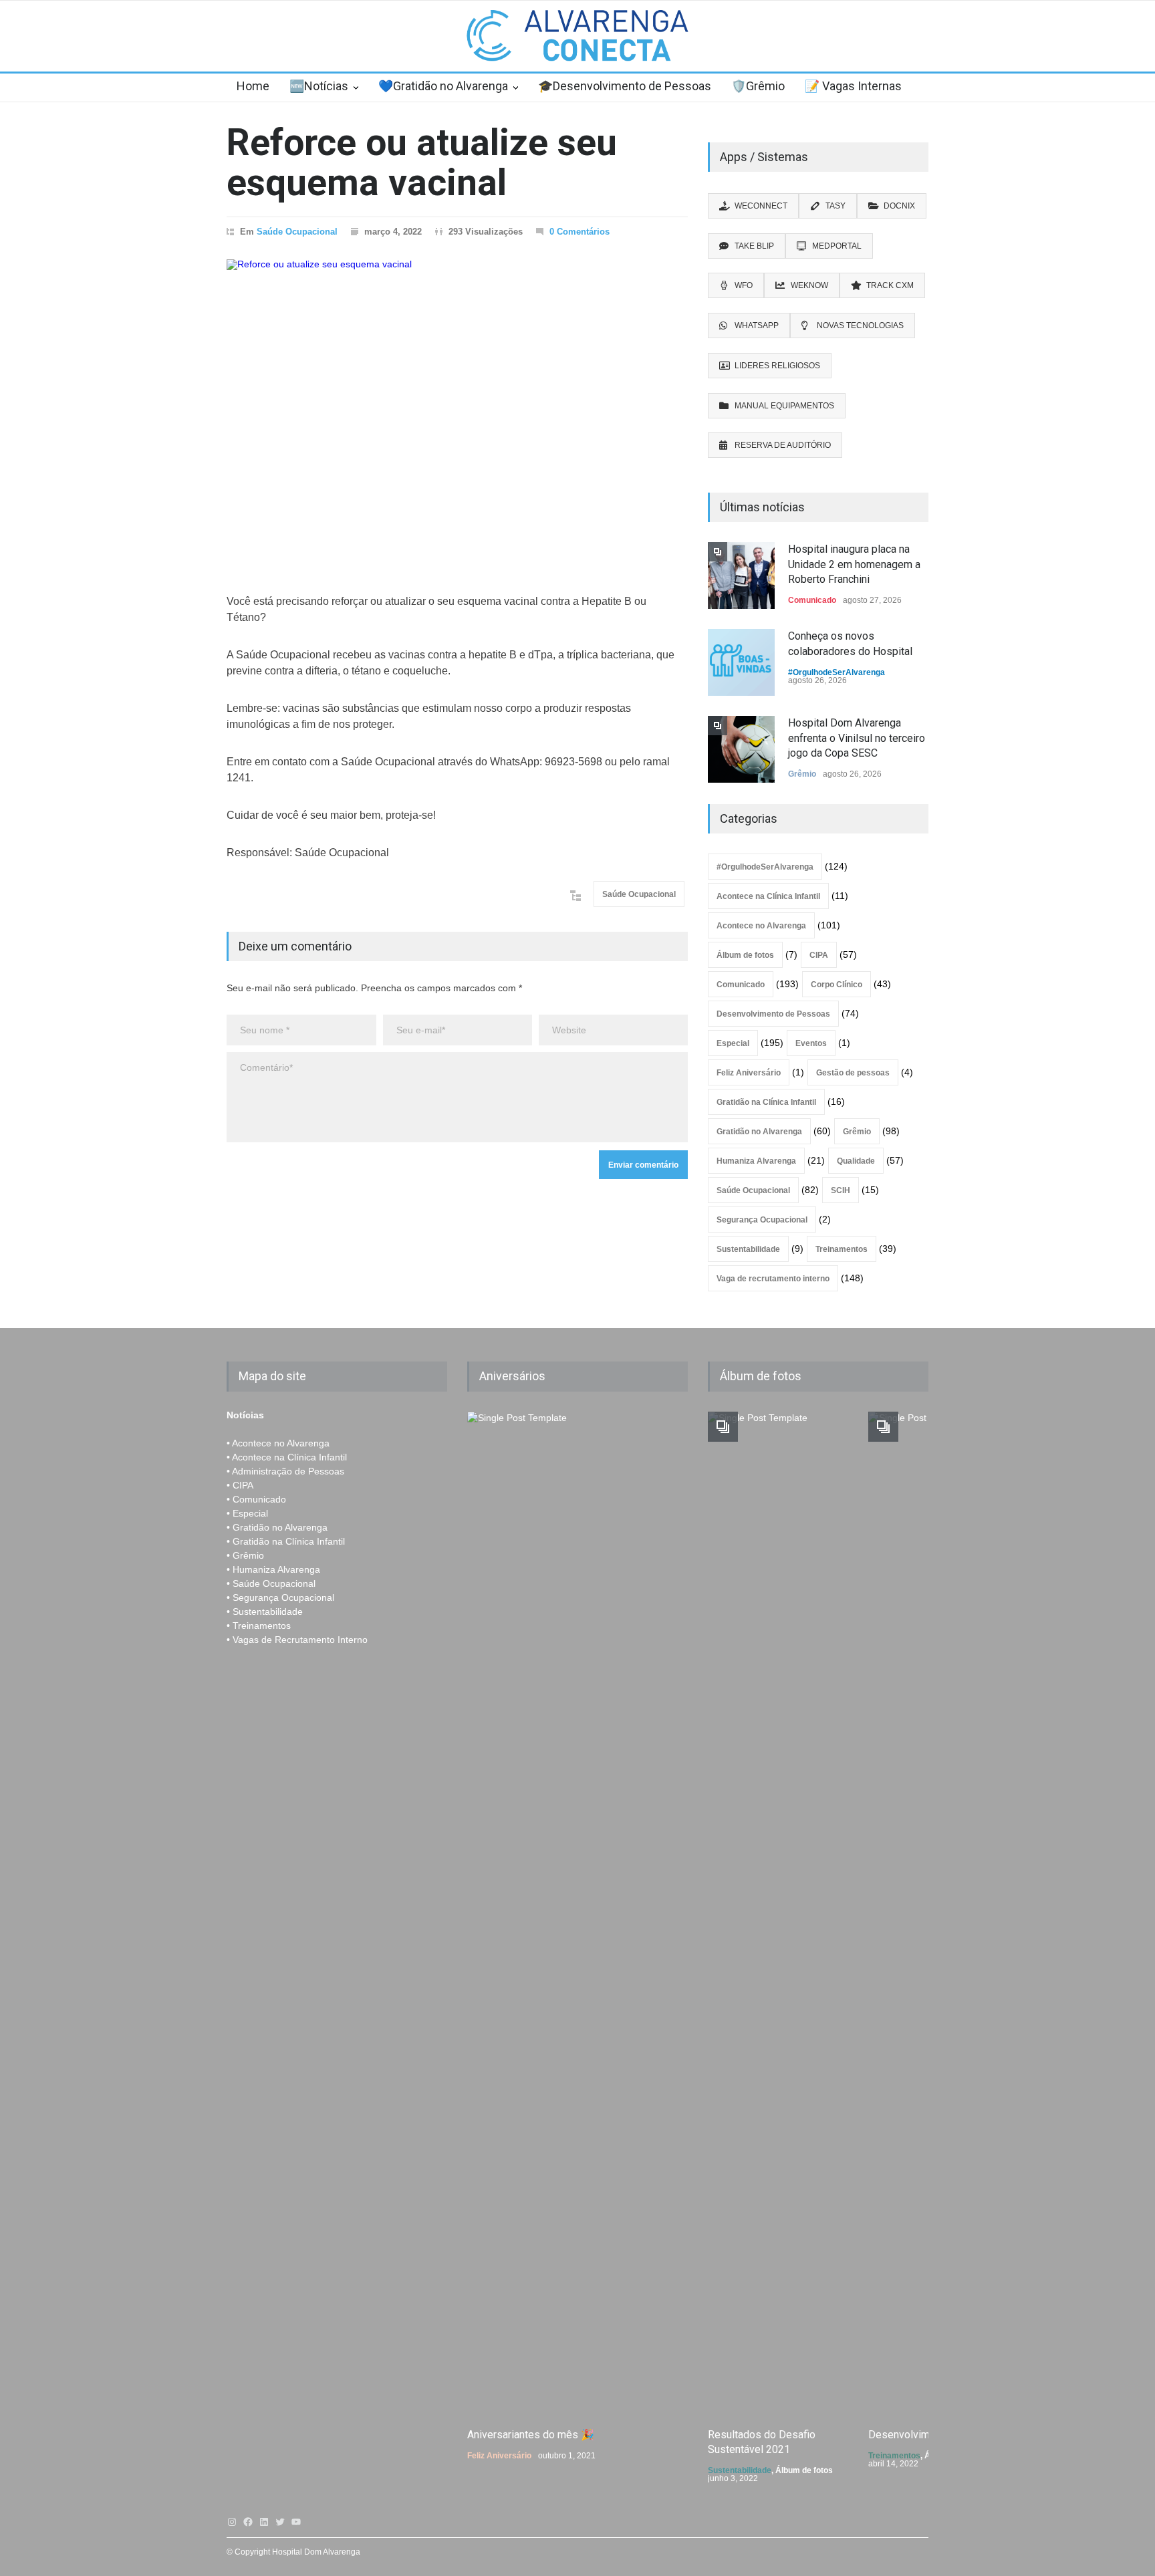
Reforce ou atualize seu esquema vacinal (422, 163)
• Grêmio (245, 1555)
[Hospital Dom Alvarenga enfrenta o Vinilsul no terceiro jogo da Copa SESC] (741, 749)
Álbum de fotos (745, 955)
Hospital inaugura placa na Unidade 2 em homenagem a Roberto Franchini (854, 564)
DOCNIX (899, 206)
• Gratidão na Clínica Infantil (286, 1541)
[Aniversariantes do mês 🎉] (537, 1913)
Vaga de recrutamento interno (773, 1279)
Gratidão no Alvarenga (759, 1132)
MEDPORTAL (837, 246)
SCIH (841, 1190)
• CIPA (240, 1485)
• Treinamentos (259, 1626)
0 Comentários (580, 232)
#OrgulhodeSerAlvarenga (837, 672)
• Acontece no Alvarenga (278, 1443)
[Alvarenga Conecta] (577, 39)
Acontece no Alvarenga (761, 926)
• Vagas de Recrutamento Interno (297, 1640)
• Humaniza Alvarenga (273, 1569)
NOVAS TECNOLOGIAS (860, 326)
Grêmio (802, 774)
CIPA (819, 955)
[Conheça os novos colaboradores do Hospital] (741, 662)
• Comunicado (256, 1499)
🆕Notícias (319, 86)
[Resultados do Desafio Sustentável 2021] (778, 1913)
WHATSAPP (757, 326)
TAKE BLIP (754, 246)
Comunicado (812, 600)
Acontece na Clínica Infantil (768, 896)
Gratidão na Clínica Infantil (766, 1102)
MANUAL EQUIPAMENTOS (784, 406)
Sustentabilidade (748, 1249)
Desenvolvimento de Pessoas (773, 1014)
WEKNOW (809, 285)
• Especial (247, 1513)
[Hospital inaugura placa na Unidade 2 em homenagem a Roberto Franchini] (741, 575)
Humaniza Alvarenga (756, 1161)
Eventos (811, 1043)
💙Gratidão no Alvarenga (443, 86)
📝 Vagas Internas (853, 86)
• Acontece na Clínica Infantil (287, 1457)
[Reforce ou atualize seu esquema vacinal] (457, 410)
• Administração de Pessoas (285, 1471)
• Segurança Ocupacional (280, 1597)
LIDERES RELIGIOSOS (777, 366)
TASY (836, 206)
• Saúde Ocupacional (271, 1583)
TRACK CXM (890, 285)
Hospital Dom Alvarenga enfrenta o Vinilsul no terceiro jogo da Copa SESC (857, 738)
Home (253, 86)
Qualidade (856, 1161)
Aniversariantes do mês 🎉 (531, 2435)
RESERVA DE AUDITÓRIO (783, 445)
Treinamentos (842, 1249)
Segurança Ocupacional (762, 1220)
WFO (744, 285)
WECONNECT (761, 206)
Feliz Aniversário (749, 1073)
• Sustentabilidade (265, 1612)
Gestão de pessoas (853, 1073)
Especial (733, 1043)
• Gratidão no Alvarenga (277, 1527)
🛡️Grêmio (758, 86)
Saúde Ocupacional (297, 232)
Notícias (245, 1415)
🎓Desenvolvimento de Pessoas (625, 86)
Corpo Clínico (837, 985)
